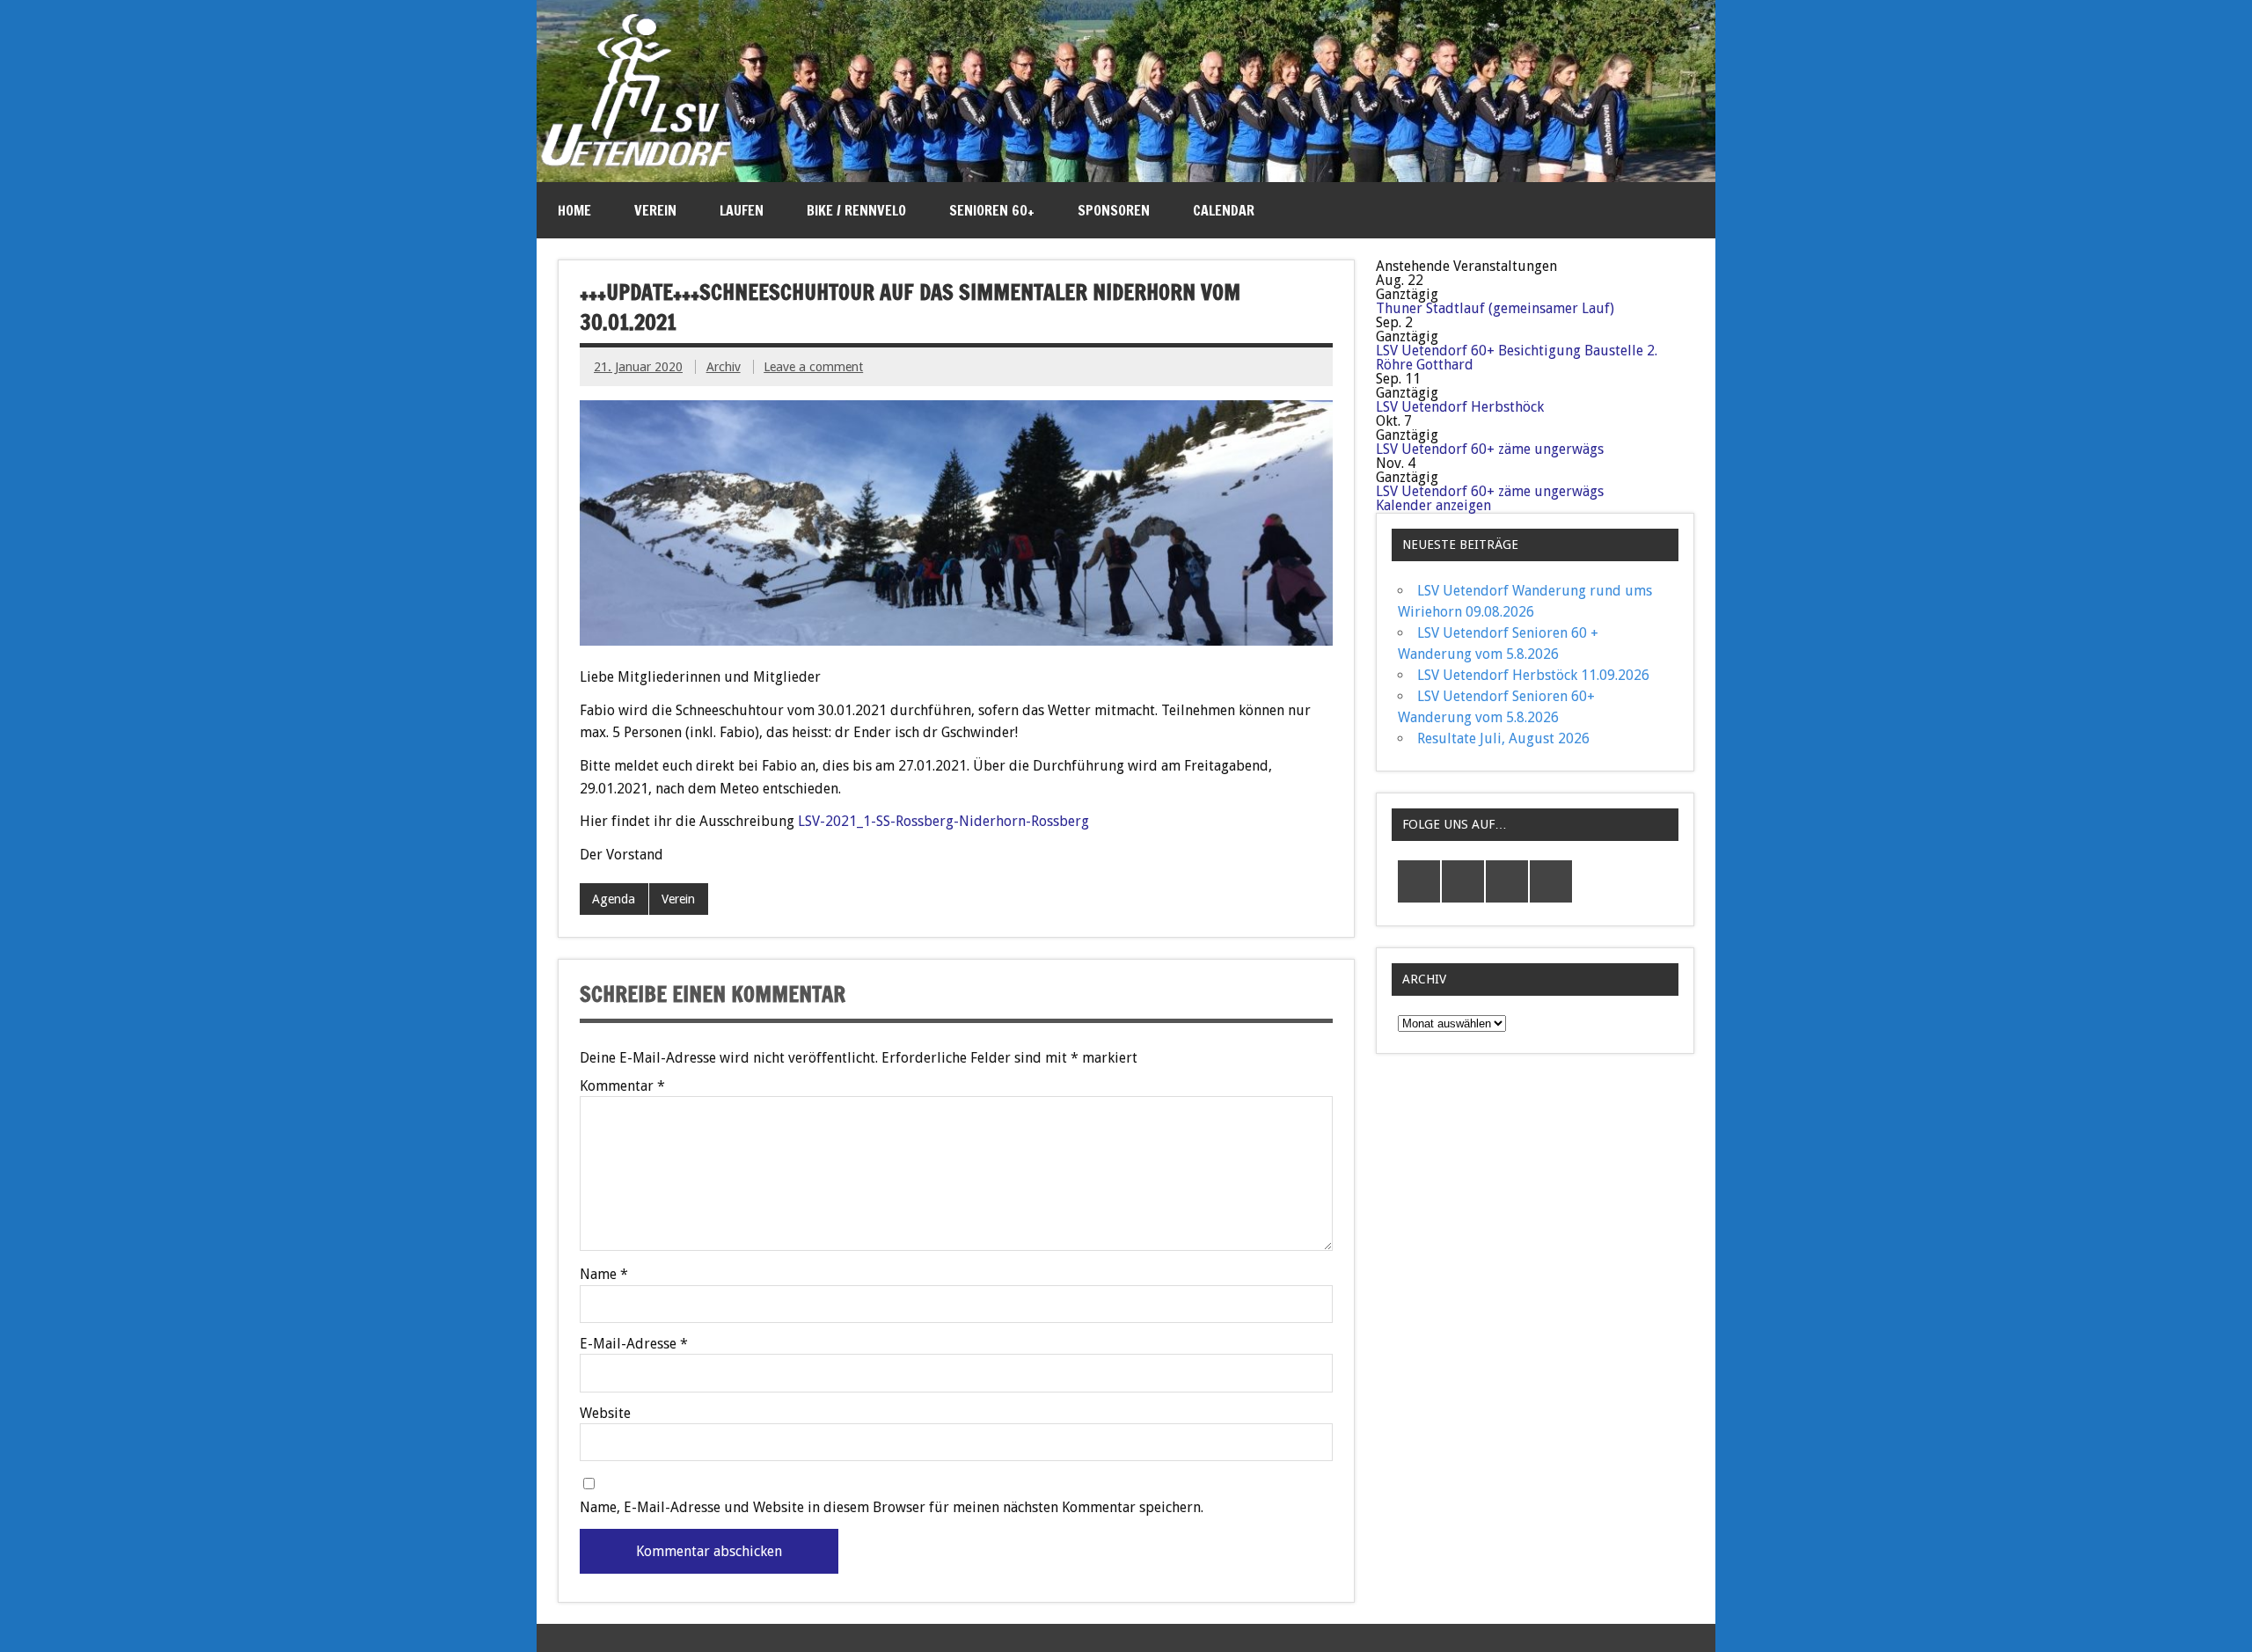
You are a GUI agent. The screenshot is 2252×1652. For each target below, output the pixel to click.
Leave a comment (813, 367)
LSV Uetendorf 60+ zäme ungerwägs (1490, 449)
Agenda (614, 899)
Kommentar (622, 1086)
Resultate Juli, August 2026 (1503, 738)
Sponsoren (1114, 210)
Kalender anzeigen (1433, 505)
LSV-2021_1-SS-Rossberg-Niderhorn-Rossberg (943, 821)
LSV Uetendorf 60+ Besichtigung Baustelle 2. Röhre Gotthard (1517, 358)
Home (574, 210)
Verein (655, 210)
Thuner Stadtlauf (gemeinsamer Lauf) (1495, 308)
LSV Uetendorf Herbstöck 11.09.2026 (1533, 675)
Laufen (742, 210)
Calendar (1224, 210)
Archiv (724, 367)
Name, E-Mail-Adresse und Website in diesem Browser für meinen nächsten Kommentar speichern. (892, 1508)
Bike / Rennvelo (856, 210)
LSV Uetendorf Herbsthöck (1460, 407)
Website (605, 1414)
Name (604, 1275)
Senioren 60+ (992, 210)
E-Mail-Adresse (634, 1344)
